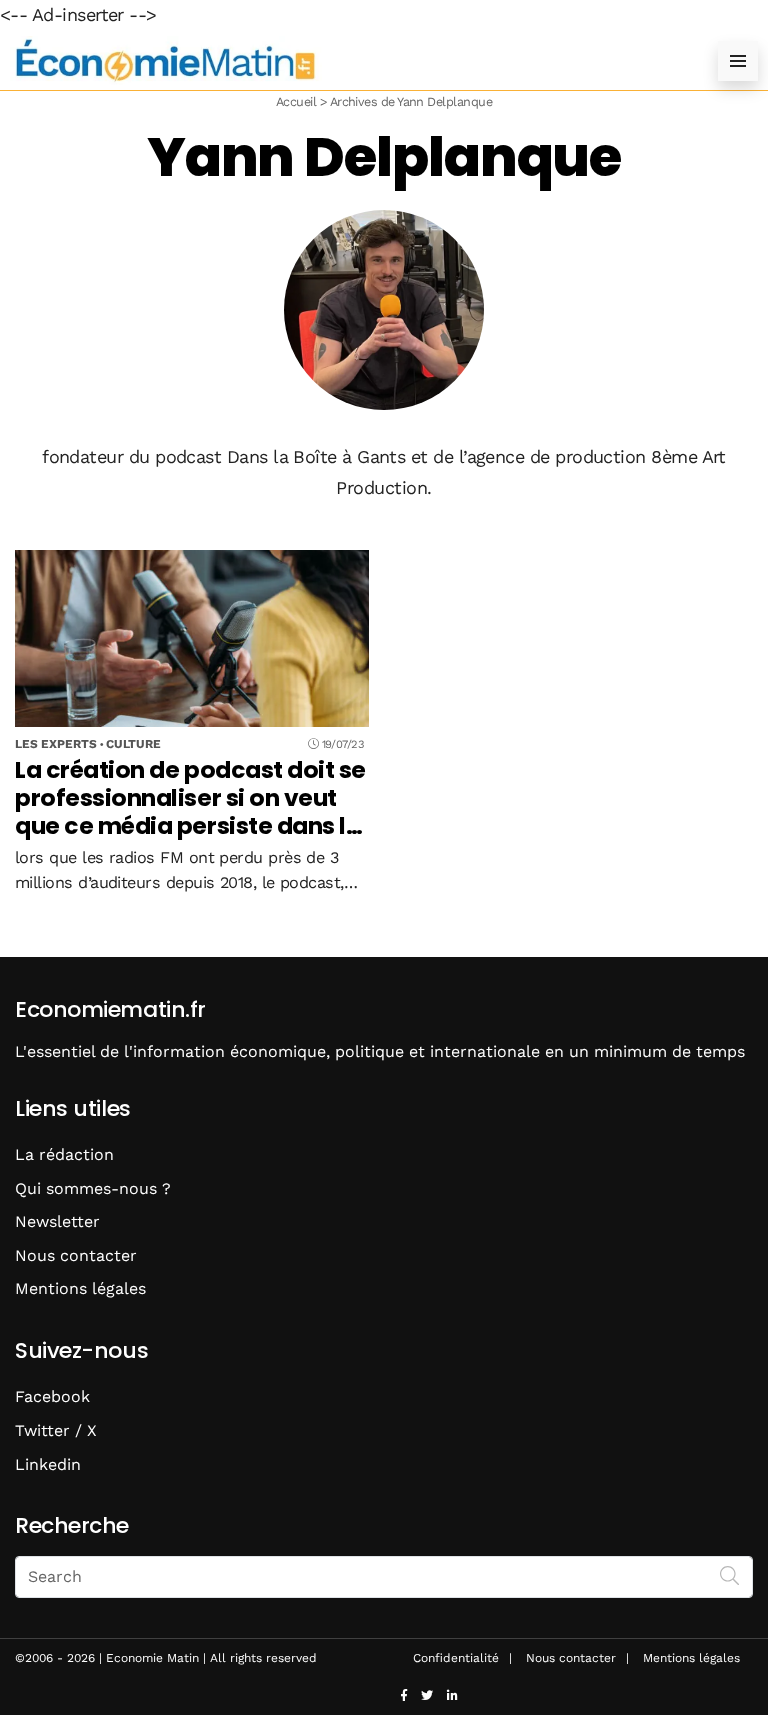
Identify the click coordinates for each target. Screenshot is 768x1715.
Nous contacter (76, 1255)
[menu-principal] (738, 61)
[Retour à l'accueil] (344, 60)
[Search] (730, 1575)
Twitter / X (56, 1430)
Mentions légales (80, 1288)
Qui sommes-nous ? (93, 1188)
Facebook (52, 1396)
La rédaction (64, 1154)
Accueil (296, 101)
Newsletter (57, 1221)
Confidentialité (456, 1658)
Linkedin (48, 1464)
